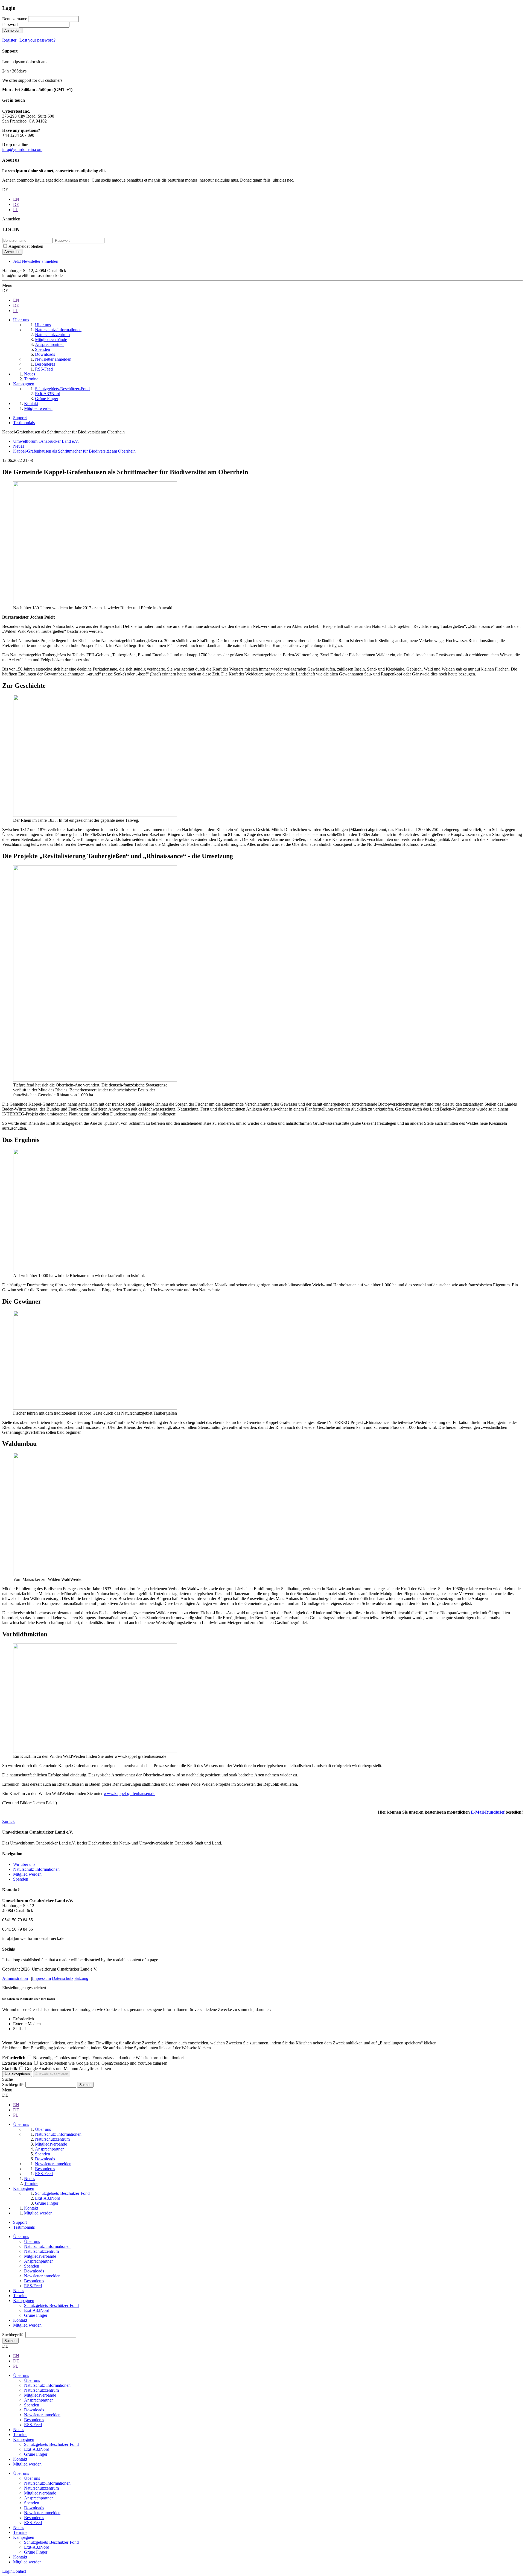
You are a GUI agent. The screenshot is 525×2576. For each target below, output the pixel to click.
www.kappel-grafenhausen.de (129, 1793)
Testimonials (24, 423)
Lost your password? (37, 40)
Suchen (10, 2341)
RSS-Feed (33, 2286)
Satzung (81, 1978)
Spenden (21, 1879)
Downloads (34, 2271)
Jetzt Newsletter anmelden (36, 261)
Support (20, 418)
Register (9, 40)
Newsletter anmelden (42, 2276)
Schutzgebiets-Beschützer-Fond (51, 2305)
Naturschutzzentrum (41, 2251)
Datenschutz (63, 1978)
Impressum (41, 1978)
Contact (19, 2571)
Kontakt (20, 2320)
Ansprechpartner (38, 2261)
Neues (19, 2291)
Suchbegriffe (13, 2084)
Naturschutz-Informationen (36, 1869)
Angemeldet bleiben (26, 246)
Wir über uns (24, 1864)
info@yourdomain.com (22, 149)
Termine (20, 2296)
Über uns (21, 2236)
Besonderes (34, 2281)
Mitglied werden (27, 1874)
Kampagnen (24, 2300)
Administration (15, 1978)
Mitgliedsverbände (40, 2256)
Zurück (8, 1821)
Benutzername (15, 19)
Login (7, 2571)
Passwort (10, 24)
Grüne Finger (36, 2315)
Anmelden (12, 30)
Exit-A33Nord (37, 2310)
